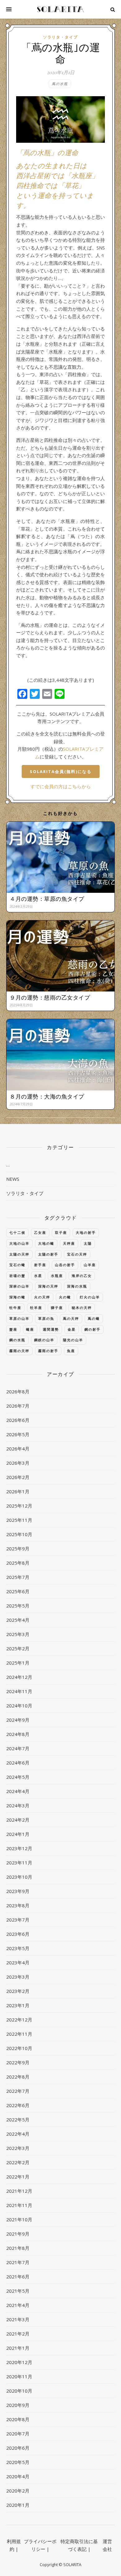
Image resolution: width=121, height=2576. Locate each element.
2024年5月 (18, 1777)
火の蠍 (65, 1297)
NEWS (13, 1179)
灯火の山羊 (90, 1297)
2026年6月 (18, 1420)
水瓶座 (57, 1276)
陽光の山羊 (73, 1340)
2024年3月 (18, 1805)
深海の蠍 (17, 1297)
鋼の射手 (92, 1329)
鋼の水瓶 (17, 1340)
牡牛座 (15, 1308)
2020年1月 (18, 2505)
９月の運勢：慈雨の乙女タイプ (50, 997)
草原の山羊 (19, 1318)
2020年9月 (18, 2405)
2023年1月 (18, 2005)
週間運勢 (51, 1329)
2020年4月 (18, 2476)
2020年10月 (19, 2391)
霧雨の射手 (48, 1351)
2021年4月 (18, 2305)
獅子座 (57, 1308)
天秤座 (69, 1243)
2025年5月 (18, 1606)
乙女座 (40, 1232)
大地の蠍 (46, 1243)
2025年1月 (18, 1663)
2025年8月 (18, 1563)
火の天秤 (42, 1297)
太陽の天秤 (19, 1254)
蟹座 (13, 1329)
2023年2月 (18, 1991)
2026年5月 (18, 1434)
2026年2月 (18, 1477)
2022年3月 (18, 2148)
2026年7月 (18, 1406)
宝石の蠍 (17, 1265)
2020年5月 (18, 2462)
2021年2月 (18, 2334)
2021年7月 (18, 2262)
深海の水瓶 (77, 1286)
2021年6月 (18, 2277)
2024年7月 (18, 1748)
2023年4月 (18, 1962)
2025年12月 (19, 1506)
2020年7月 (18, 2434)
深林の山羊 (19, 1286)
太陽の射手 (48, 1254)
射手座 (40, 1265)
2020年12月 (19, 2362)
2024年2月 (18, 1820)
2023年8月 (18, 1905)
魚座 (71, 1351)
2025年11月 (19, 1520)
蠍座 (30, 1329)
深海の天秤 (48, 1286)
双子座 (61, 1232)
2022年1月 (18, 2177)
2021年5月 (18, 2291)
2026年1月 (18, 1491)
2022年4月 (18, 2134)
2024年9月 (18, 1720)
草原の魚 (46, 1318)
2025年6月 (18, 1591)
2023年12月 (19, 1848)
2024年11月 (19, 1691)
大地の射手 (86, 1232)
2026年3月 (18, 1463)
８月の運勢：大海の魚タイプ (47, 1096)
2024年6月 (18, 1763)
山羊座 (90, 1265)
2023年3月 (18, 1977)
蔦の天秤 (71, 1318)
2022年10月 (19, 2048)
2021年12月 (19, 2191)
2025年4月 (18, 1620)
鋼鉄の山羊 (44, 1340)
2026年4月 (18, 1449)
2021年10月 (19, 2219)
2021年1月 (18, 2348)
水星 (38, 1276)
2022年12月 (19, 2020)
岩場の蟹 (17, 1276)
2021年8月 (18, 2248)
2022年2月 (18, 2162)
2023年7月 (18, 1920)
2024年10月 (19, 1706)
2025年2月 (18, 1648)
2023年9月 (18, 1891)
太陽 (88, 1243)
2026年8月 (18, 1391)
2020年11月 (19, 2376)
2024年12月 (19, 1677)
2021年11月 (19, 2205)
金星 (72, 1329)
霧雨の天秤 (19, 1351)
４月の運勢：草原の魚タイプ (47, 899)
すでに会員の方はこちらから (61, 786)
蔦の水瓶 (60, 84)
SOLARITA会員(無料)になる (61, 771)
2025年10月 (19, 1534)
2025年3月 (18, 1634)
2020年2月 (18, 2491)
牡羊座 (36, 1308)
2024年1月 (18, 1834)
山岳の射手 (65, 1265)
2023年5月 (18, 1948)
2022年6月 (18, 2105)
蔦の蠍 (94, 1318)
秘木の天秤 (82, 1308)
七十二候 (17, 1232)
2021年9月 (18, 2234)
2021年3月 (18, 2319)
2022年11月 (19, 2034)
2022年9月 (18, 2062)
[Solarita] (60, 9)
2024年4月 (18, 1791)
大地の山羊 (19, 1243)
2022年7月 (18, 2091)
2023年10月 (19, 1877)
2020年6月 (18, 2448)
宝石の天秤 (77, 1254)
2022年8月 (18, 2077)
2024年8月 (18, 1734)
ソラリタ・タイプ (60, 37)
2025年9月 (18, 1549)
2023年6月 (18, 1934)
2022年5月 (18, 2120)
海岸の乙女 (82, 1276)
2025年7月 (18, 1577)
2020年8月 (18, 2419)
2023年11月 (19, 1863)
